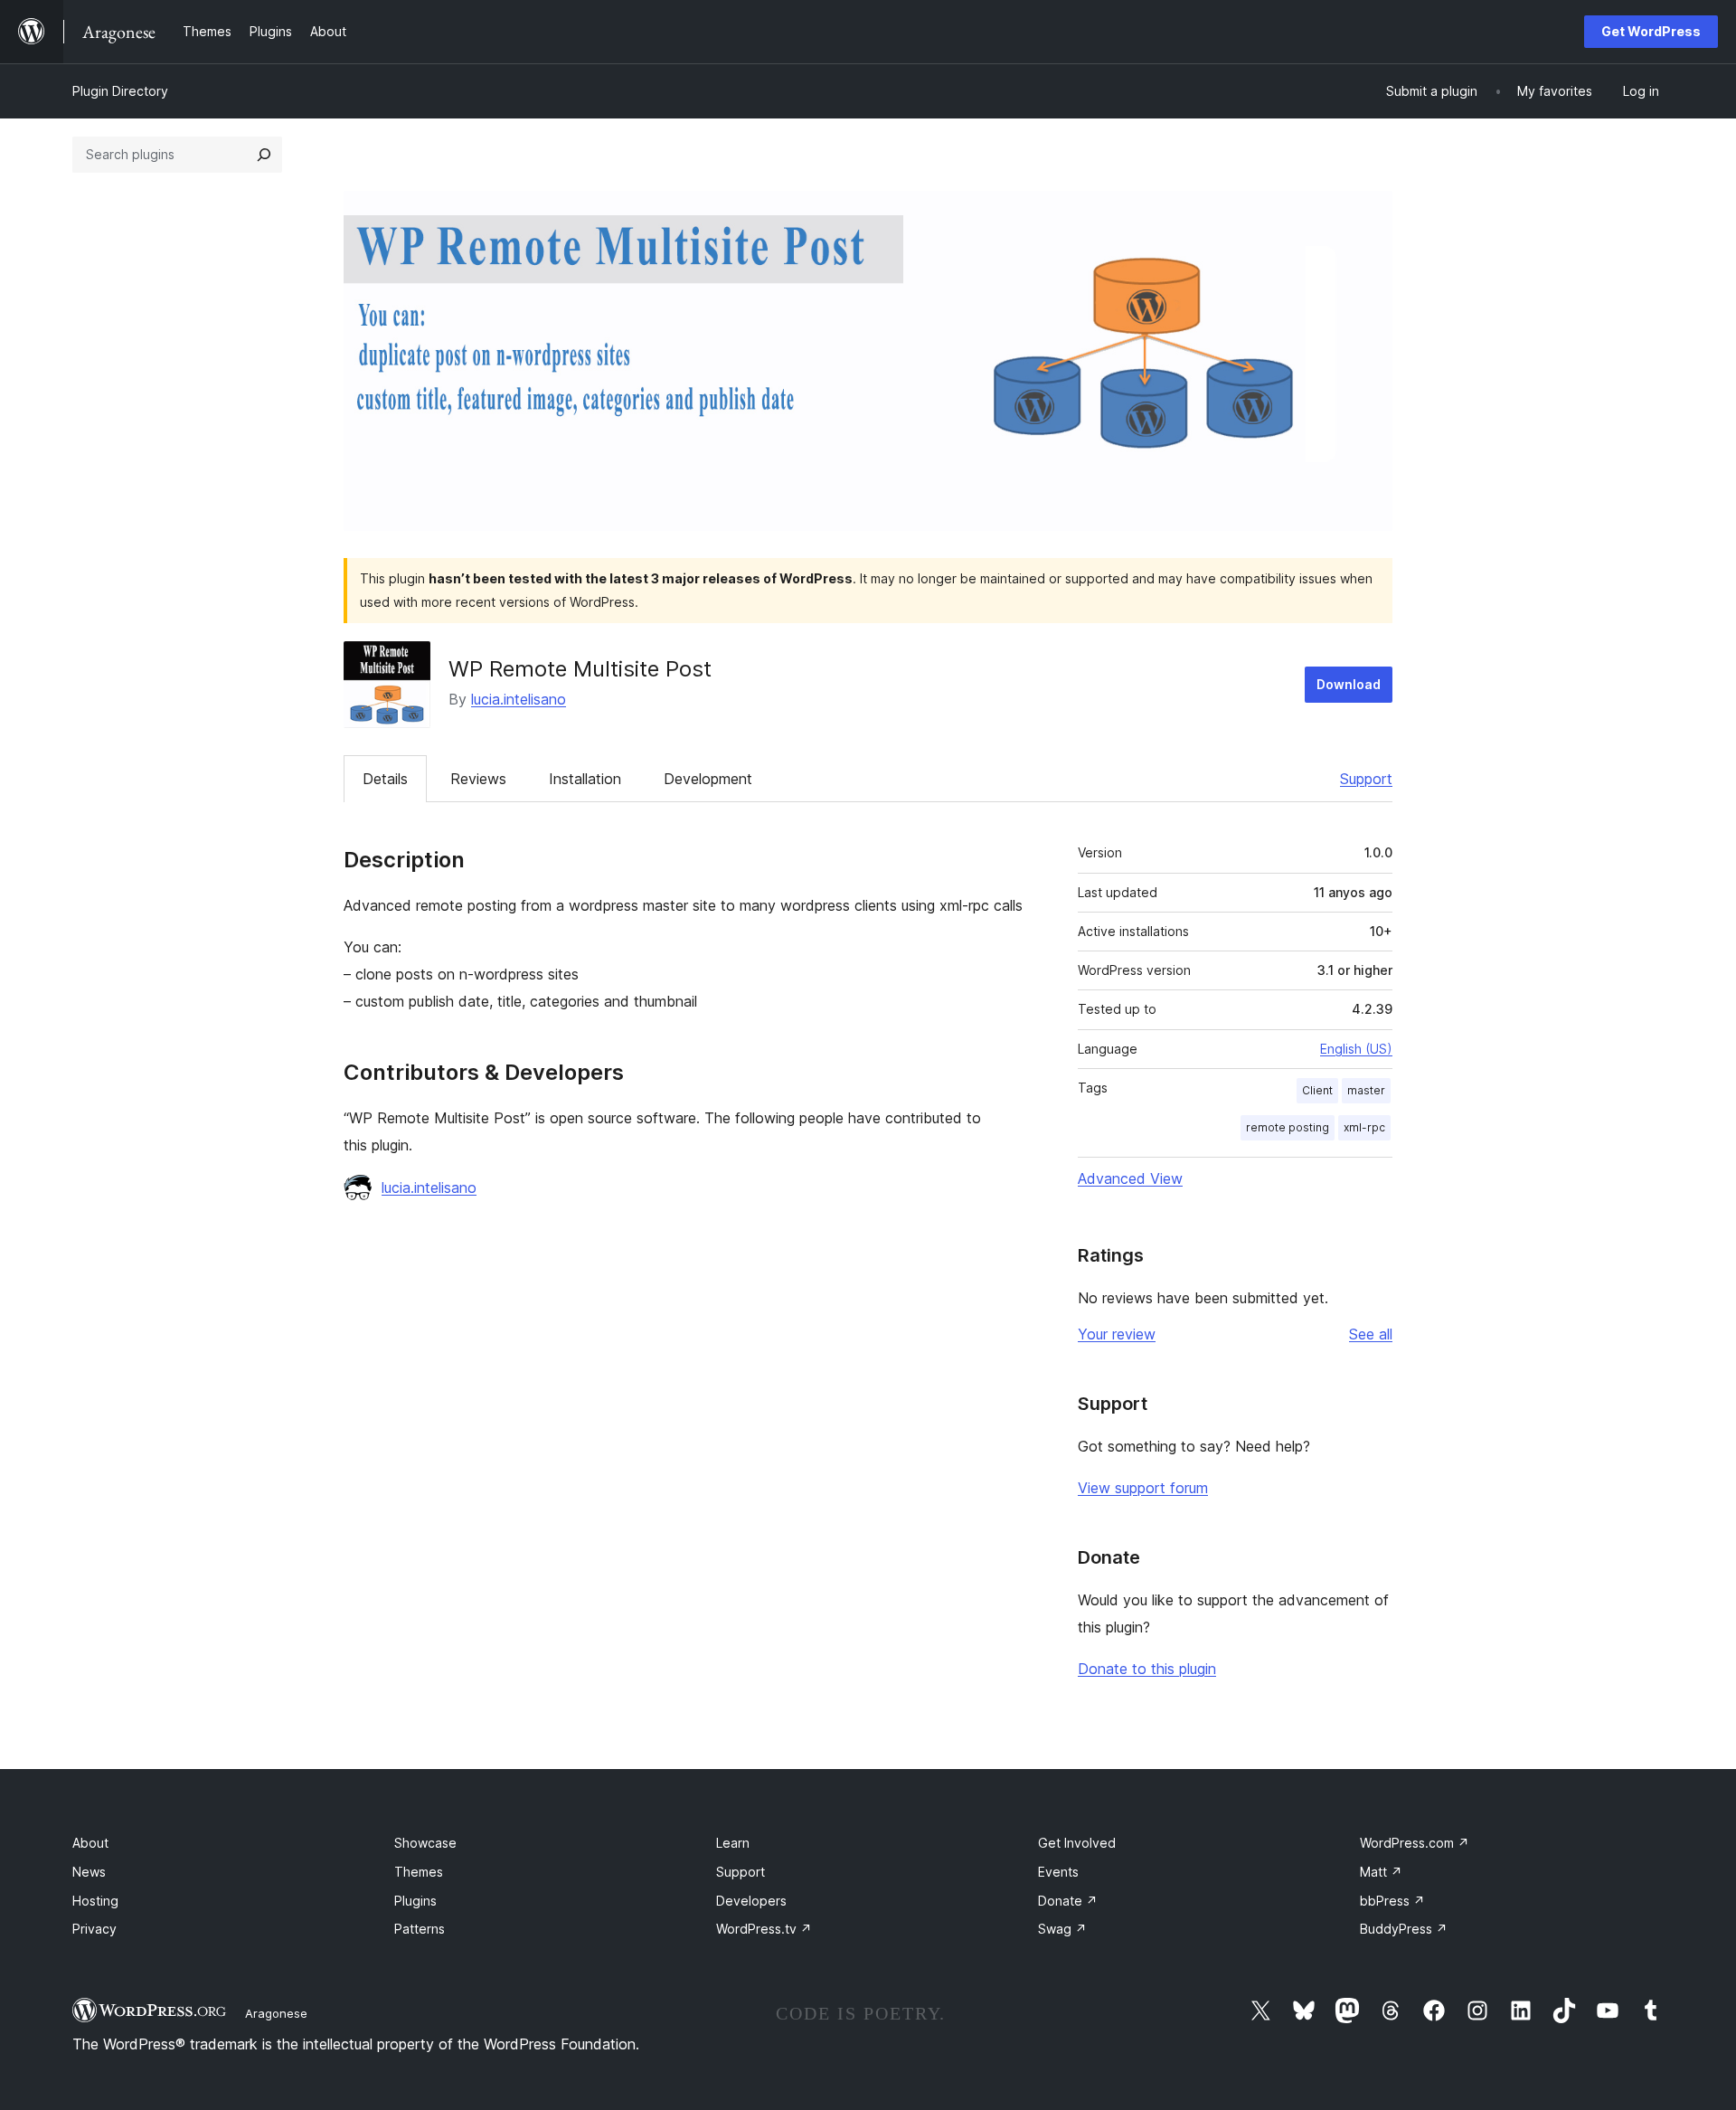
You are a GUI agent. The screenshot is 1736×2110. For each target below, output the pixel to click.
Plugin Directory (120, 91)
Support (1366, 779)
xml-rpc (1364, 1127)
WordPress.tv (764, 1929)
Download (1349, 684)
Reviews (478, 779)
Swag (1062, 1929)
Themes (419, 1872)
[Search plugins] (264, 155)
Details (385, 779)
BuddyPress (1404, 1929)
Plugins (415, 1901)
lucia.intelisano (519, 699)
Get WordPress (1651, 31)
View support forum (1143, 1488)
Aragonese (276, 2013)
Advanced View (1130, 1178)
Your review (1117, 1334)
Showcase (425, 1843)
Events (1058, 1872)
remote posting (1288, 1127)
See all (1371, 1334)
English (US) (1356, 1049)
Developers (751, 1901)
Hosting (95, 1901)
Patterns (420, 1929)
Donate (1068, 1901)
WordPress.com (1415, 1843)
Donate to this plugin (1147, 1669)
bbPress (1392, 1901)
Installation (585, 779)
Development (708, 779)
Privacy (94, 1929)
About (90, 1843)
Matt (1381, 1872)
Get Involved (1077, 1843)
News (89, 1872)
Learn (733, 1843)
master (1366, 1090)
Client (1317, 1090)
